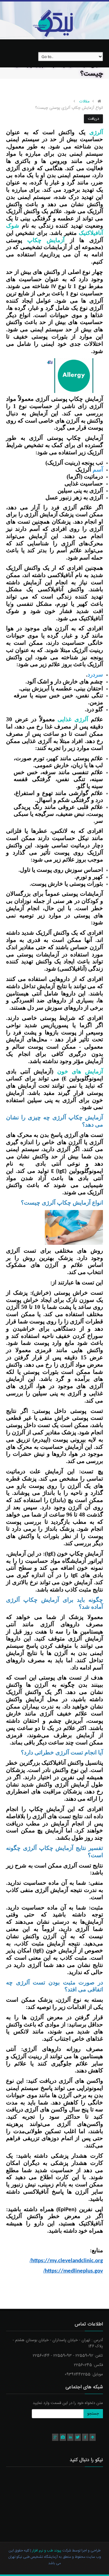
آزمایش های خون (80, 1071)
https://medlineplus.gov (73, 2271)
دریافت (93, 119)
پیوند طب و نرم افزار (46, 2551)
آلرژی (94, 132)
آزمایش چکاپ (46, 240)
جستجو (93, 2414)
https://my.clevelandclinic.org (66, 2261)
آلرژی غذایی (73, 719)
